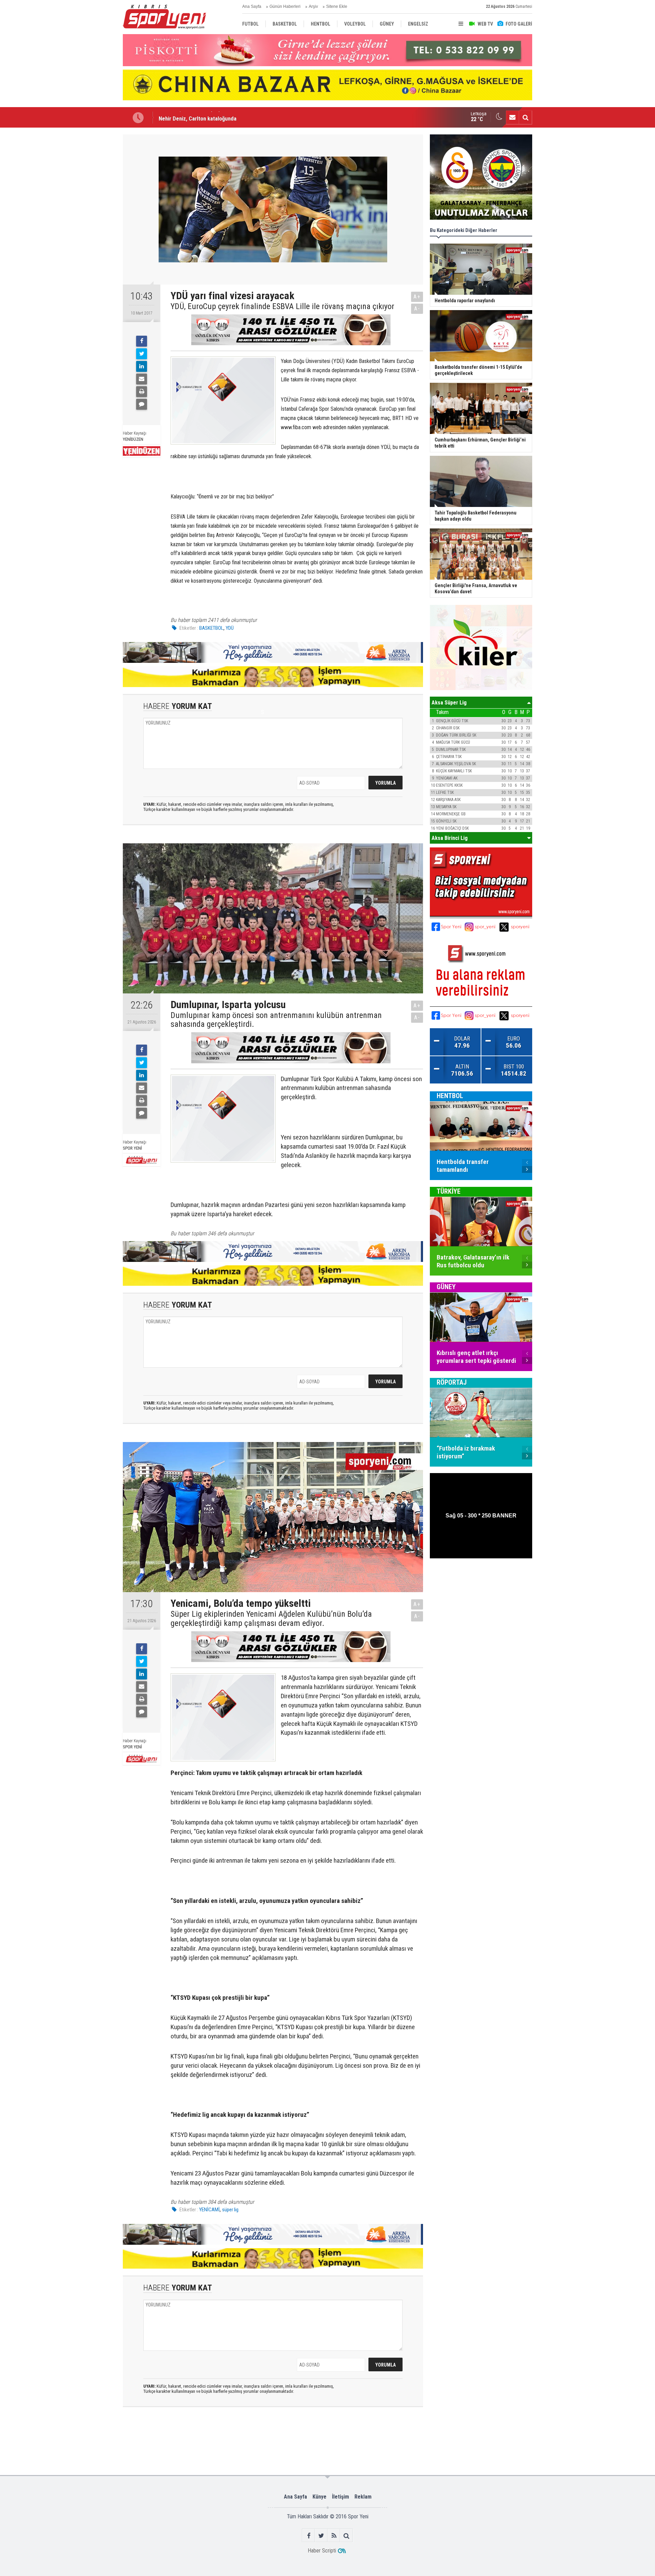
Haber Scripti (322, 2551)
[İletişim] (512, 117)
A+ (417, 297)
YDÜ (230, 628)
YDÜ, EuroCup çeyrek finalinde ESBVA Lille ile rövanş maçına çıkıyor (282, 306)
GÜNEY (446, 1287)
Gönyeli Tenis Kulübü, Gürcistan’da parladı (208, 117)
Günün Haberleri (285, 6)
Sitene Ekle (337, 6)
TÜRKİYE (449, 1192)
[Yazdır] (142, 392)
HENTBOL (450, 1096)
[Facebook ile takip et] (309, 2536)
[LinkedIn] (142, 366)
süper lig (230, 2210)
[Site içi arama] (525, 117)
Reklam (363, 2497)
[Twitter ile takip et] (321, 2536)
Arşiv (313, 6)
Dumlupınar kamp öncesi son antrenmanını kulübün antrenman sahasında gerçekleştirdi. (276, 1020)
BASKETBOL (211, 628)
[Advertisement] (89, 236)
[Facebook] (142, 341)
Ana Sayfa (252, 6)
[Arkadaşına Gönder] (142, 379)
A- (417, 309)
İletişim (340, 2497)
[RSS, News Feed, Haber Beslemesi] (334, 2536)
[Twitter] (142, 354)
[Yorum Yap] (142, 404)
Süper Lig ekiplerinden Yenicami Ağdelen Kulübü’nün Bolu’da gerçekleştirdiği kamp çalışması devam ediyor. (271, 1619)
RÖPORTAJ (452, 1383)
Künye (319, 2497)
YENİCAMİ (209, 2210)
